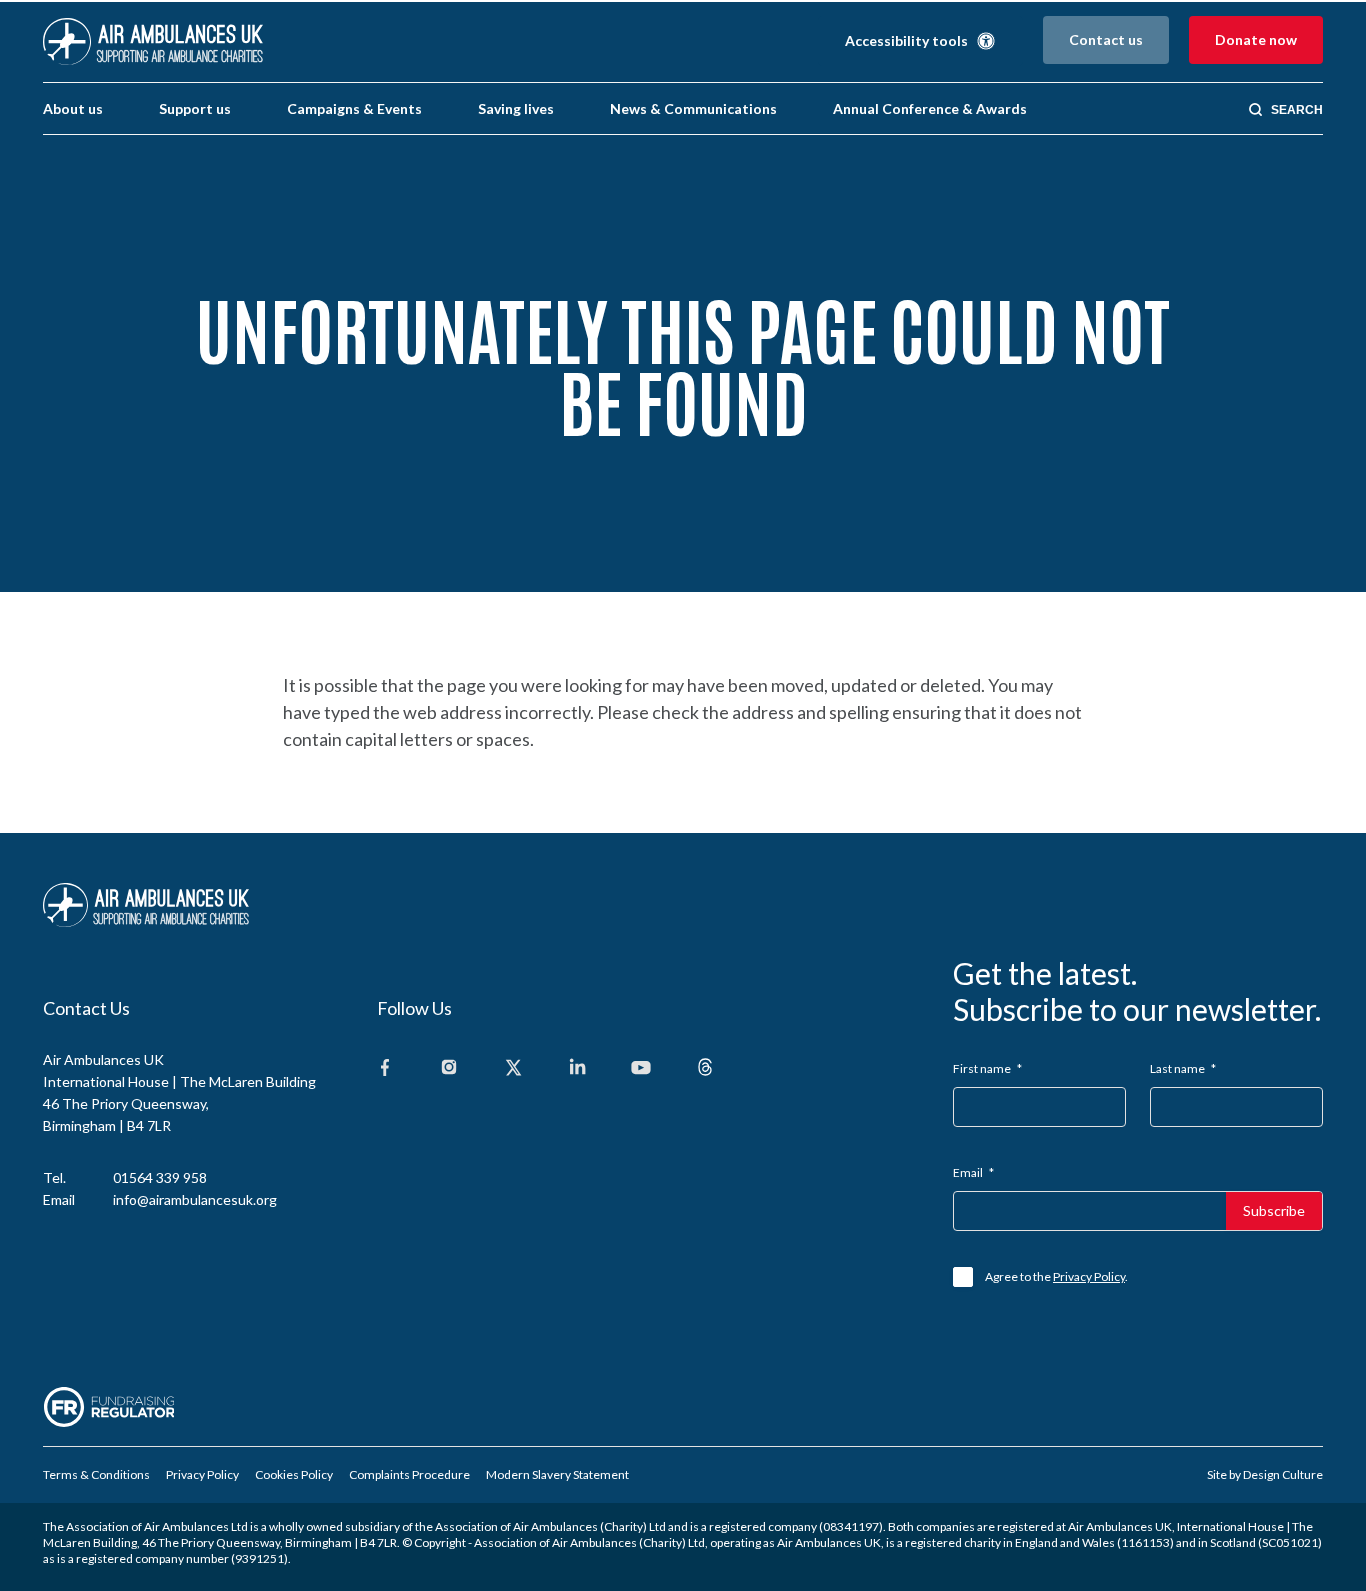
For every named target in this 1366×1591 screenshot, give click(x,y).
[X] (513, 1068)
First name (987, 1068)
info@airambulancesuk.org (195, 1199)
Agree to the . (1056, 1276)
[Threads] (705, 1068)
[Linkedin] (577, 1068)
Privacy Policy (1089, 1276)
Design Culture (1283, 1474)
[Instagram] (449, 1068)
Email (973, 1172)
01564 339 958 (160, 1177)
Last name (1183, 1068)
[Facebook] (385, 1068)
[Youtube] (641, 1068)
